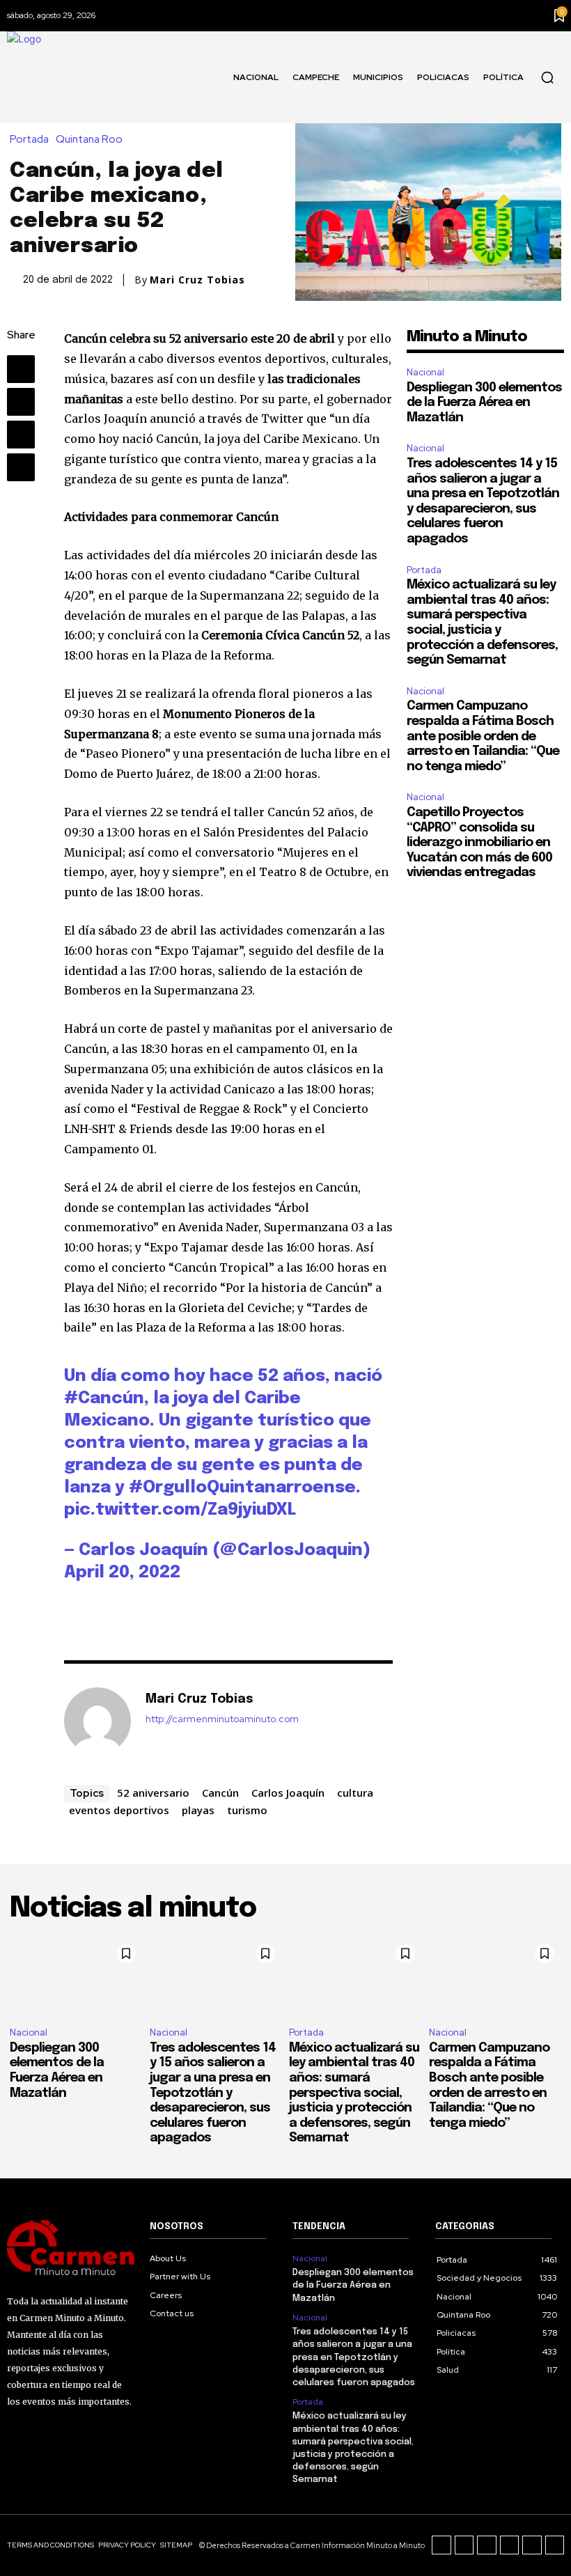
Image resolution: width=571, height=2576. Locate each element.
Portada (29, 140)
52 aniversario (153, 1793)
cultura (355, 1793)
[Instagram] (464, 2545)
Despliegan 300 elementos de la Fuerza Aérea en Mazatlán (484, 403)
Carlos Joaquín (288, 1793)
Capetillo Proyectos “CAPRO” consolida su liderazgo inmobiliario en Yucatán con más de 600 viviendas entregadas (479, 843)
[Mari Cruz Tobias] (97, 1721)
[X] (21, 402)
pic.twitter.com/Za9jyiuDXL (180, 1510)
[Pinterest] (21, 435)
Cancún (220, 1793)
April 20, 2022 (122, 1573)
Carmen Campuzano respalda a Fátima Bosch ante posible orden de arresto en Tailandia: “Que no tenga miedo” (483, 736)
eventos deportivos (119, 1810)
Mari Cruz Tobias (197, 280)
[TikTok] (487, 2545)
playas (198, 1810)
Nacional (425, 372)
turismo (247, 1810)
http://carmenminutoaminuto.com (222, 1719)
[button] (547, 77)
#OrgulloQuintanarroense (242, 1488)
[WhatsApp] (21, 467)
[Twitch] (510, 2545)
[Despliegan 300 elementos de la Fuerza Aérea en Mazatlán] (76, 1976)
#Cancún (104, 1399)
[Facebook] (21, 369)
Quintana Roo (89, 140)
